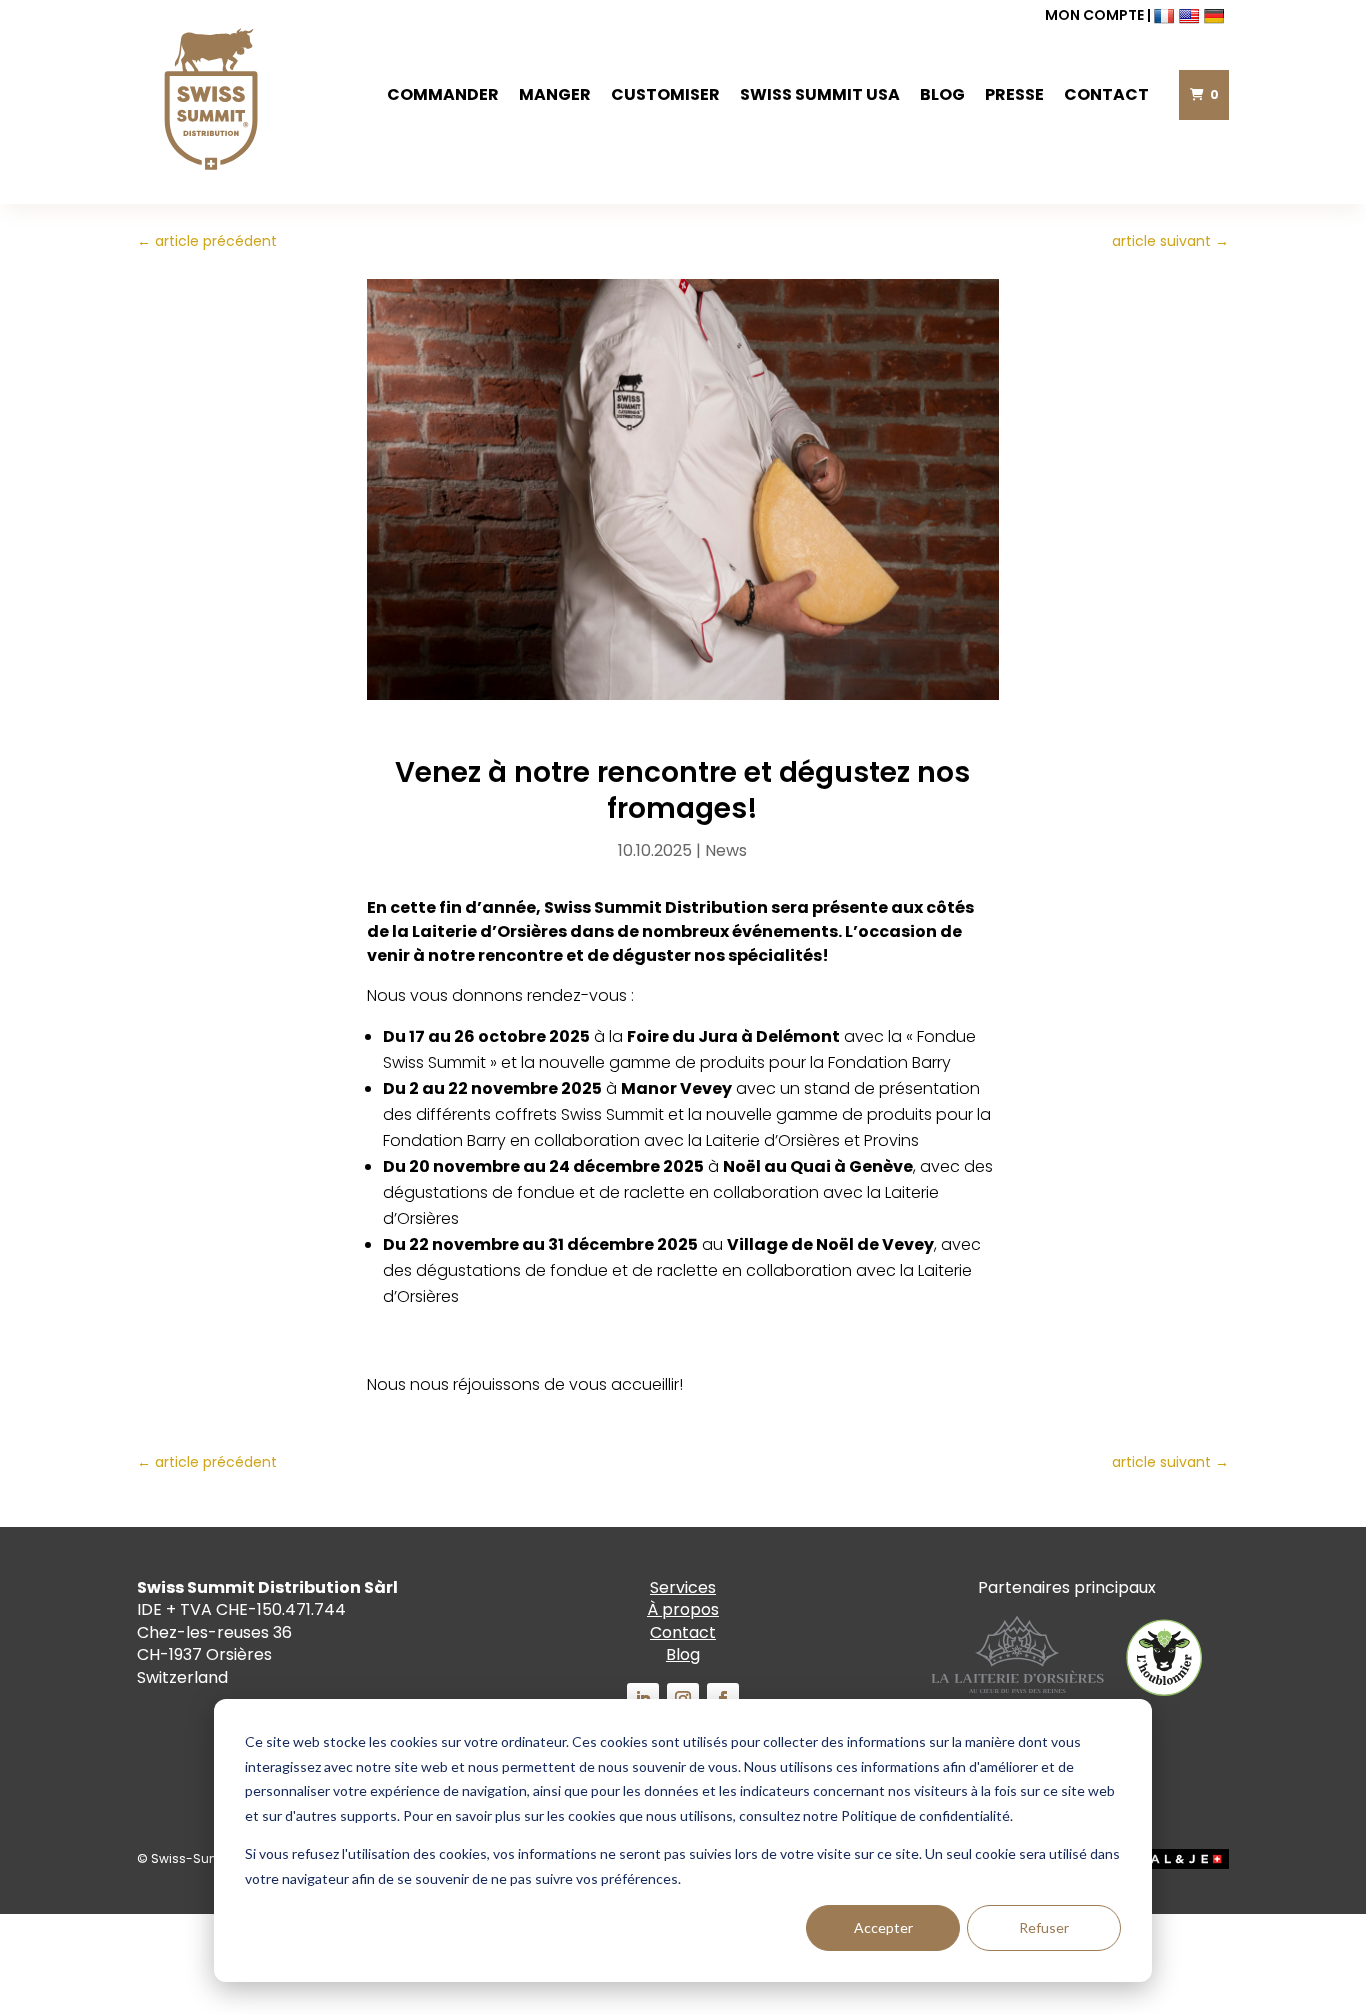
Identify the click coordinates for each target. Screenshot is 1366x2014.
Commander (443, 94)
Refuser (1044, 1927)
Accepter (883, 1927)
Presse (1014, 94)
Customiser (665, 94)
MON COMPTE (1094, 15)
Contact (1106, 94)
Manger (555, 94)
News (726, 850)
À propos (683, 1609)
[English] (1191, 15)
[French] (1166, 15)
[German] (1216, 15)
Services (683, 1587)
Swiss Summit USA (820, 94)
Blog (942, 94)
